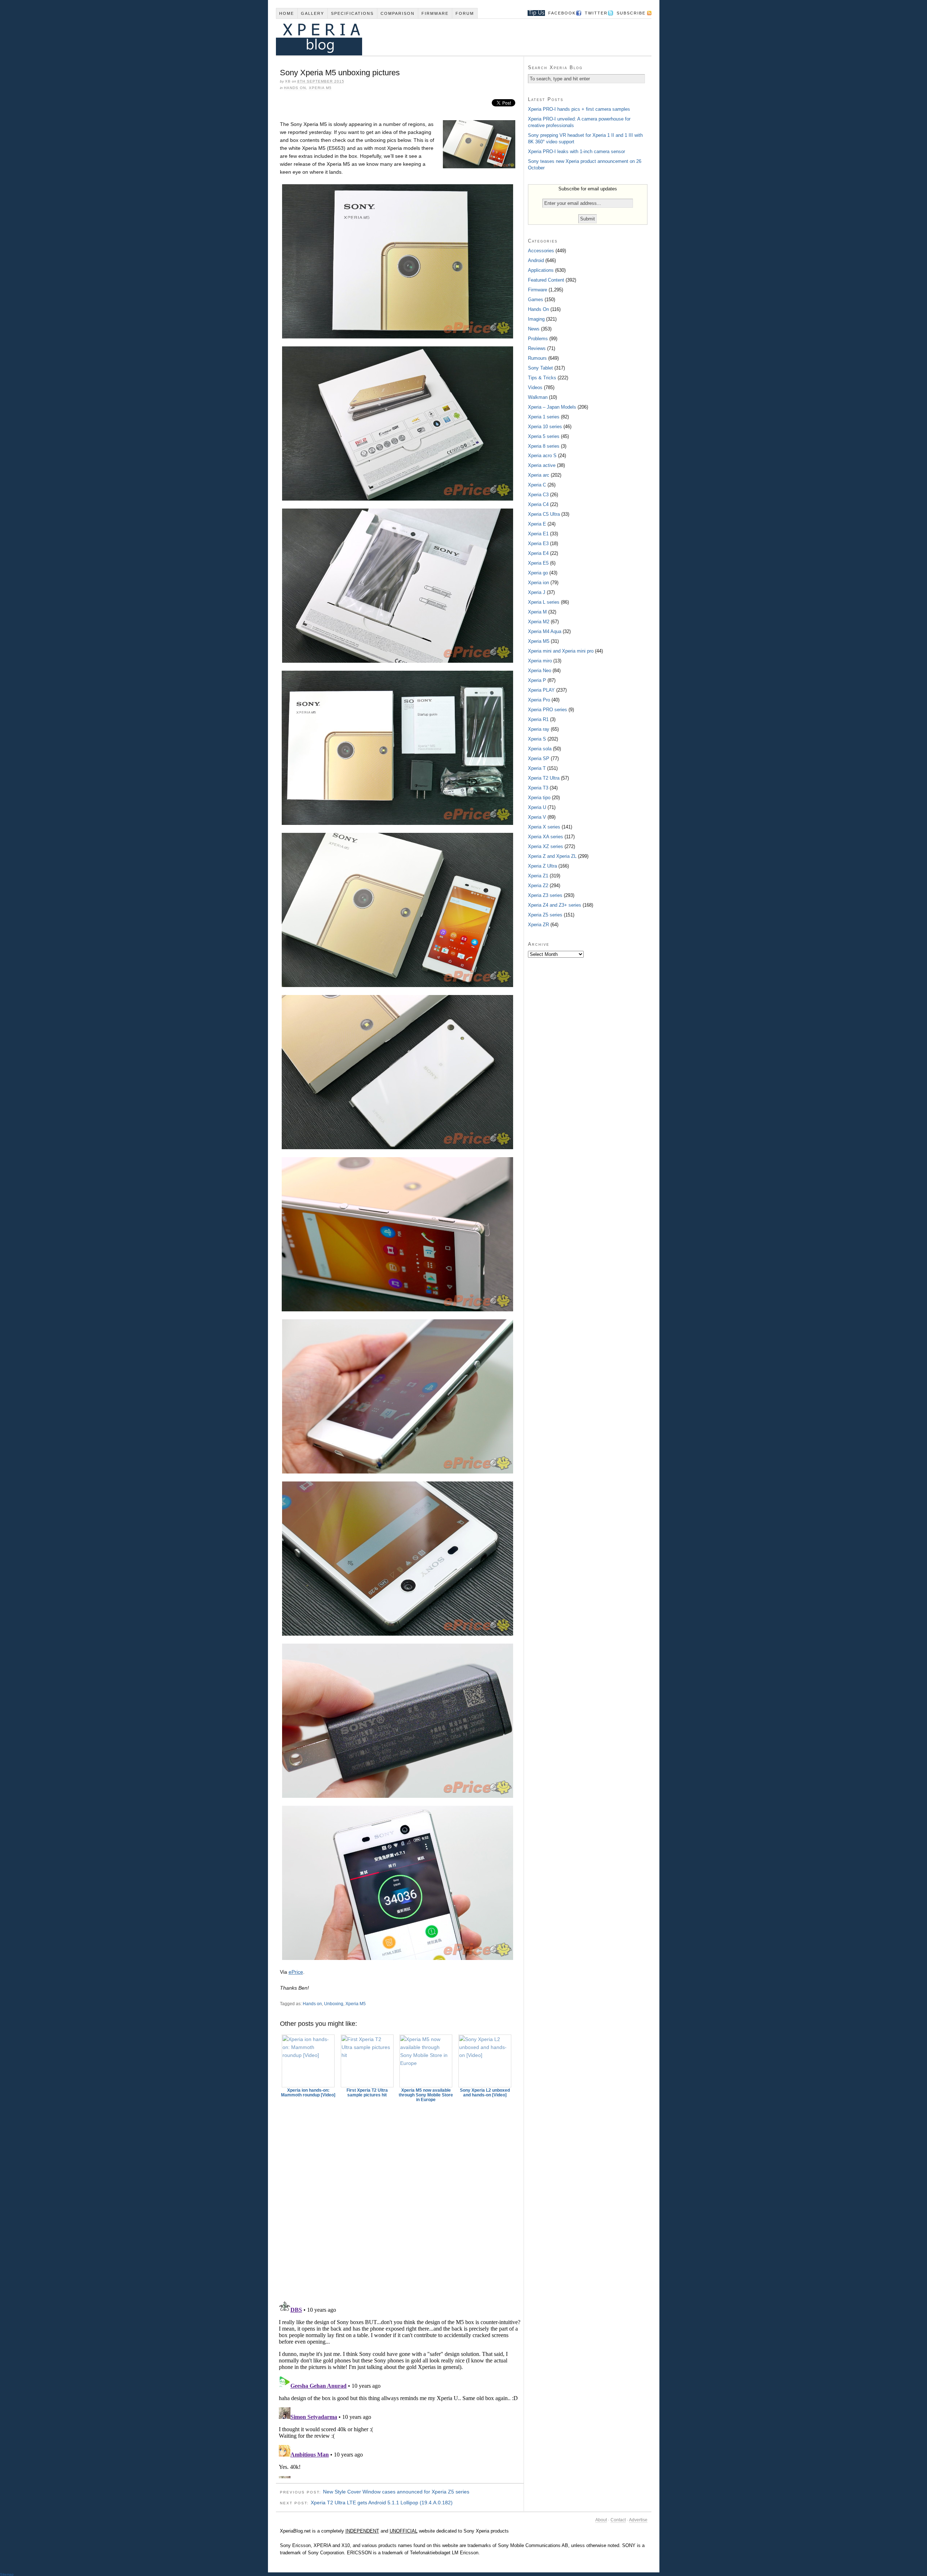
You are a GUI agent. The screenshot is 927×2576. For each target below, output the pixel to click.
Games (536, 300)
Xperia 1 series (544, 417)
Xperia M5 (320, 88)
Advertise (638, 2520)
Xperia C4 (538, 504)
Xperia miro (540, 661)
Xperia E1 (538, 534)
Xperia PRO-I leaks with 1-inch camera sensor (576, 151)
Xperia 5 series (544, 436)
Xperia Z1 (538, 876)
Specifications (352, 13)
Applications (541, 270)
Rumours (537, 358)
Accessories (541, 251)
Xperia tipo (539, 798)
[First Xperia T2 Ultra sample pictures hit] (367, 2061)
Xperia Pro (539, 700)
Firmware (435, 13)
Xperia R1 (538, 719)
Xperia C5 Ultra (544, 514)
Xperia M (537, 612)
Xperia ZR (538, 925)
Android (536, 260)
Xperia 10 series (545, 427)
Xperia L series (544, 602)
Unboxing (334, 2004)
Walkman (538, 397)
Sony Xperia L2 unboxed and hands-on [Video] (485, 2093)
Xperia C (537, 485)
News (534, 329)
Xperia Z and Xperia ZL (552, 856)
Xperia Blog (454, 37)
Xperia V (537, 817)
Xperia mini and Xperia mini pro (561, 651)
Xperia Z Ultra (542, 866)
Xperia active (542, 465)
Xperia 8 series (544, 446)
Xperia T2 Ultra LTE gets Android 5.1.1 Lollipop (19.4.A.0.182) (382, 2503)
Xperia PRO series (548, 710)
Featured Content (546, 280)
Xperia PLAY (541, 690)
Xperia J (537, 592)
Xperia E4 (538, 553)
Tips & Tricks (542, 378)
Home (287, 13)
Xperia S (537, 739)
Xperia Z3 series (545, 895)
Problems (538, 339)
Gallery (313, 13)
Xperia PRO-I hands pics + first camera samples (579, 109)
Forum (465, 13)
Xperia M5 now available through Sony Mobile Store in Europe (426, 2095)
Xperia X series (544, 827)
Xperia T (537, 768)
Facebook (562, 13)
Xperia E (537, 524)
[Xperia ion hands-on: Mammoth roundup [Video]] (309, 2061)
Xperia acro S (542, 456)
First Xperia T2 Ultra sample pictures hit (367, 2093)
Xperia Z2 (538, 886)
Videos (535, 387)
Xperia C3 (538, 495)
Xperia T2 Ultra (544, 778)
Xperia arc (539, 475)
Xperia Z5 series (545, 915)
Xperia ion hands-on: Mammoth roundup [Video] (308, 2093)
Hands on (312, 2004)
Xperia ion (538, 583)
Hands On (295, 88)
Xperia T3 (538, 788)
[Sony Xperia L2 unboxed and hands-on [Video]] (485, 2061)
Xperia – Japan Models (552, 407)
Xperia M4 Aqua (545, 631)
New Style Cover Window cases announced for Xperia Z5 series (396, 2492)
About (601, 2520)
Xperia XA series (546, 837)
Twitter (596, 13)
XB (288, 81)
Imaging (536, 319)
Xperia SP (539, 758)
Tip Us (534, 13)
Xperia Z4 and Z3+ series (555, 905)
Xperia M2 (539, 622)
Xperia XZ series (546, 846)
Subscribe (631, 13)
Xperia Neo (540, 671)
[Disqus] (400, 2198)
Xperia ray (539, 729)
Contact (618, 2520)
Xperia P (537, 680)
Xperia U (537, 807)
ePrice (296, 1972)
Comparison (398, 13)
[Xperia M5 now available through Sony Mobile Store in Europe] (426, 2061)
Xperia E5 (538, 563)
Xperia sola (540, 749)
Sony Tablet (540, 368)
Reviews (537, 348)
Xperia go (538, 573)
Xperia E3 (538, 543)
